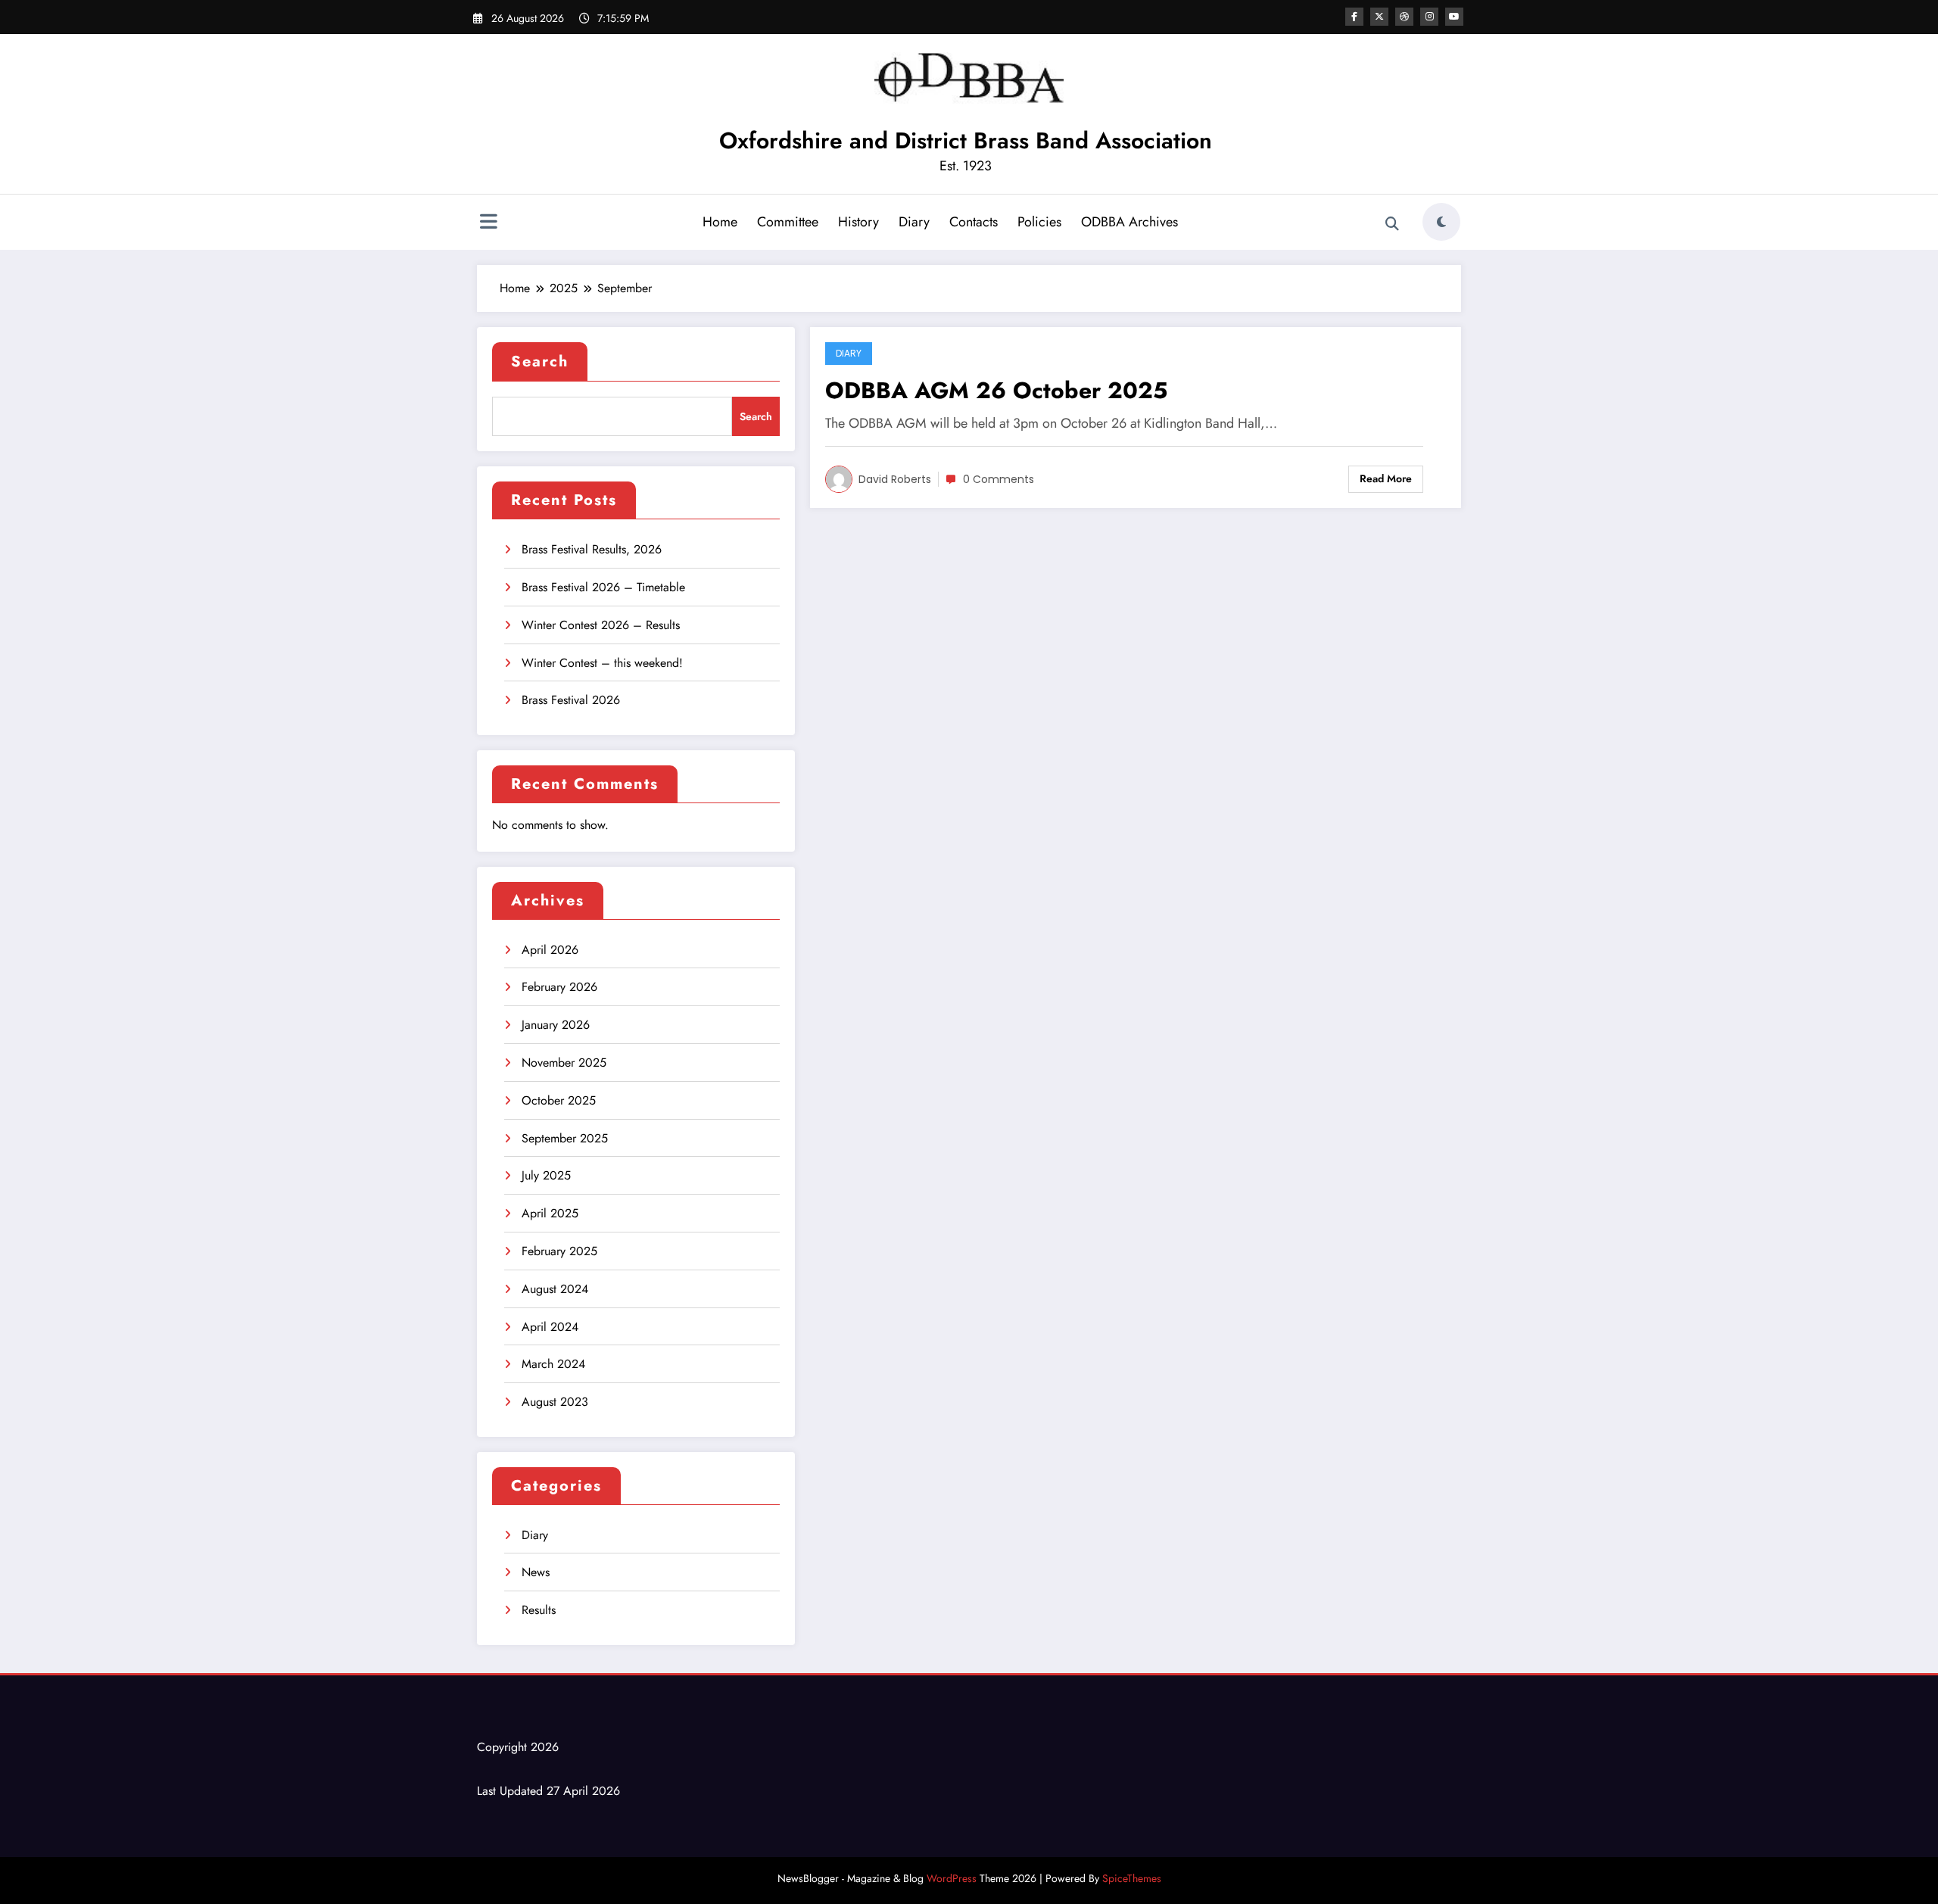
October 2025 (559, 1100)
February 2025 (559, 1251)
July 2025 (546, 1175)
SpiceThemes (1132, 1878)
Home (720, 222)
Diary (914, 222)
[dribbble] (1404, 17)
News (536, 1572)
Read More (1386, 478)
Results (539, 1610)
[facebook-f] (1354, 17)
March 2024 (553, 1364)
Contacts (974, 222)
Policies (1039, 222)
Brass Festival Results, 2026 (592, 549)
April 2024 (550, 1327)
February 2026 (559, 987)
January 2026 (556, 1025)
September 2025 (565, 1138)
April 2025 (550, 1213)
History (858, 222)
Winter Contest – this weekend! (602, 663)
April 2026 (550, 950)
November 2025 (564, 1063)
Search (540, 361)
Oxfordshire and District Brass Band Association (966, 140)
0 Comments (999, 479)
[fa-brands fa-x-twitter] (1379, 17)
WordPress (952, 1878)
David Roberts (895, 479)
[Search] (1392, 224)
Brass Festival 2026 (571, 700)
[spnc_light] (1441, 222)
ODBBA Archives (1129, 222)
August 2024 (555, 1289)
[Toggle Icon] (488, 223)
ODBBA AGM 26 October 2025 (996, 390)
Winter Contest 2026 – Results (601, 625)
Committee (788, 222)
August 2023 (555, 1402)
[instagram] (1429, 17)
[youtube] (1454, 17)
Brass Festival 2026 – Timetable (603, 587)
